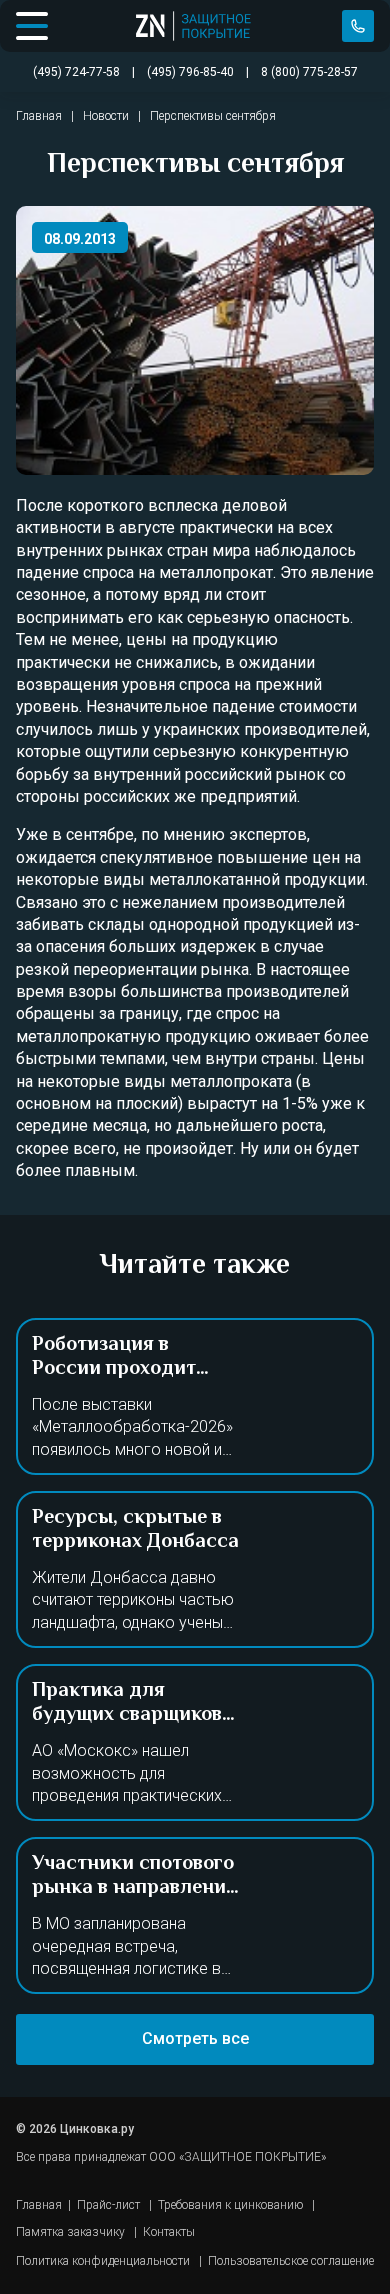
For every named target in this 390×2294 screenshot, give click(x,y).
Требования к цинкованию (230, 2205)
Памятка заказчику (70, 2232)
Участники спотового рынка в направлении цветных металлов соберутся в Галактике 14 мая (135, 1912)
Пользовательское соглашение (291, 2261)
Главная (39, 116)
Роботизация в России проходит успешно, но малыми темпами (129, 1381)
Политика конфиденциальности (103, 2261)
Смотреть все (195, 2038)
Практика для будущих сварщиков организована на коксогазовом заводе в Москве (130, 1739)
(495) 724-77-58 (358, 26)
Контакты (169, 2232)
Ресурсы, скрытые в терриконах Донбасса (135, 1530)
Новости (106, 116)
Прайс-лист (108, 2205)
